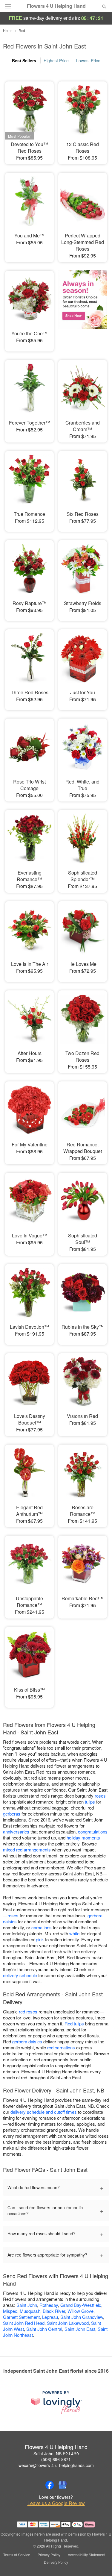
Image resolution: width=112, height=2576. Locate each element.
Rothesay (49, 2305)
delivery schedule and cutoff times (44, 2112)
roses (100, 1796)
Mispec (10, 2311)
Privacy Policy (49, 2555)
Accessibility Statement (86, 2555)
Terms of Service (17, 2555)
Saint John (27, 2305)
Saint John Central (44, 2329)
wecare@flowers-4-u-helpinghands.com (56, 2465)
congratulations (93, 1832)
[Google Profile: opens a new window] (63, 2485)
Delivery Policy (56, 2562)
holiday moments (83, 1838)
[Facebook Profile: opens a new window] (50, 2485)
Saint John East (80, 2329)
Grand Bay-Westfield (81, 2305)
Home (8, 30)
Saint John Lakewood (68, 2323)
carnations (42, 1927)
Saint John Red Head (24, 2323)
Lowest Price (88, 60)
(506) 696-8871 (56, 2459)
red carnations (61, 2047)
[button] (99, 2563)
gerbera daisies (27, 2041)
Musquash (30, 2311)
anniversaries (16, 1832)
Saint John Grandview (82, 2317)
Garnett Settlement (21, 2317)
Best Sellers (24, 60)
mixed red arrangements (27, 1850)
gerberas (12, 1814)
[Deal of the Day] (82, 307)
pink (40, 1939)
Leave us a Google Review (56, 2503)
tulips (90, 1802)
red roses (28, 2011)
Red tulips (74, 2023)
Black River (54, 2311)
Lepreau (50, 2317)
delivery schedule (20, 1975)
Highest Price (56, 60)
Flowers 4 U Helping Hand (56, 6)
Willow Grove (80, 2311)
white (74, 1933)
